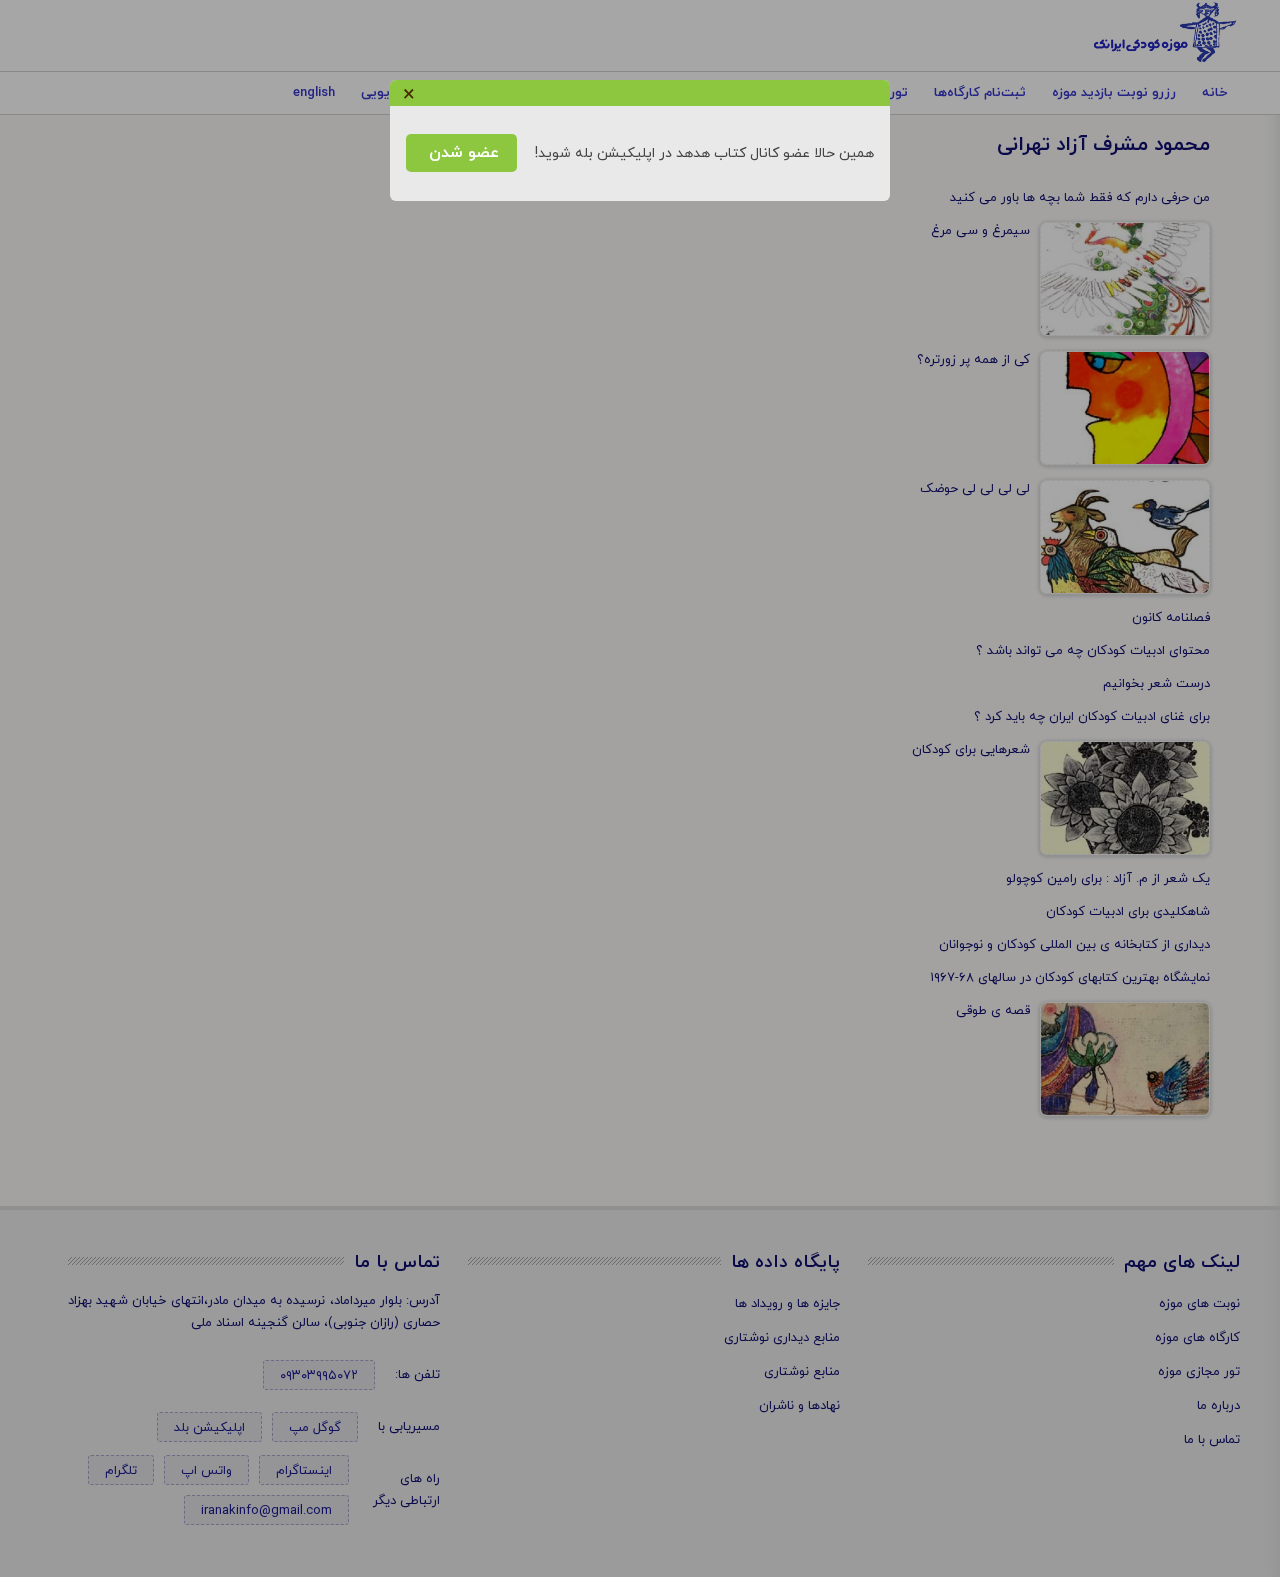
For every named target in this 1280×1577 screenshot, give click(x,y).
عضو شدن (461, 153)
